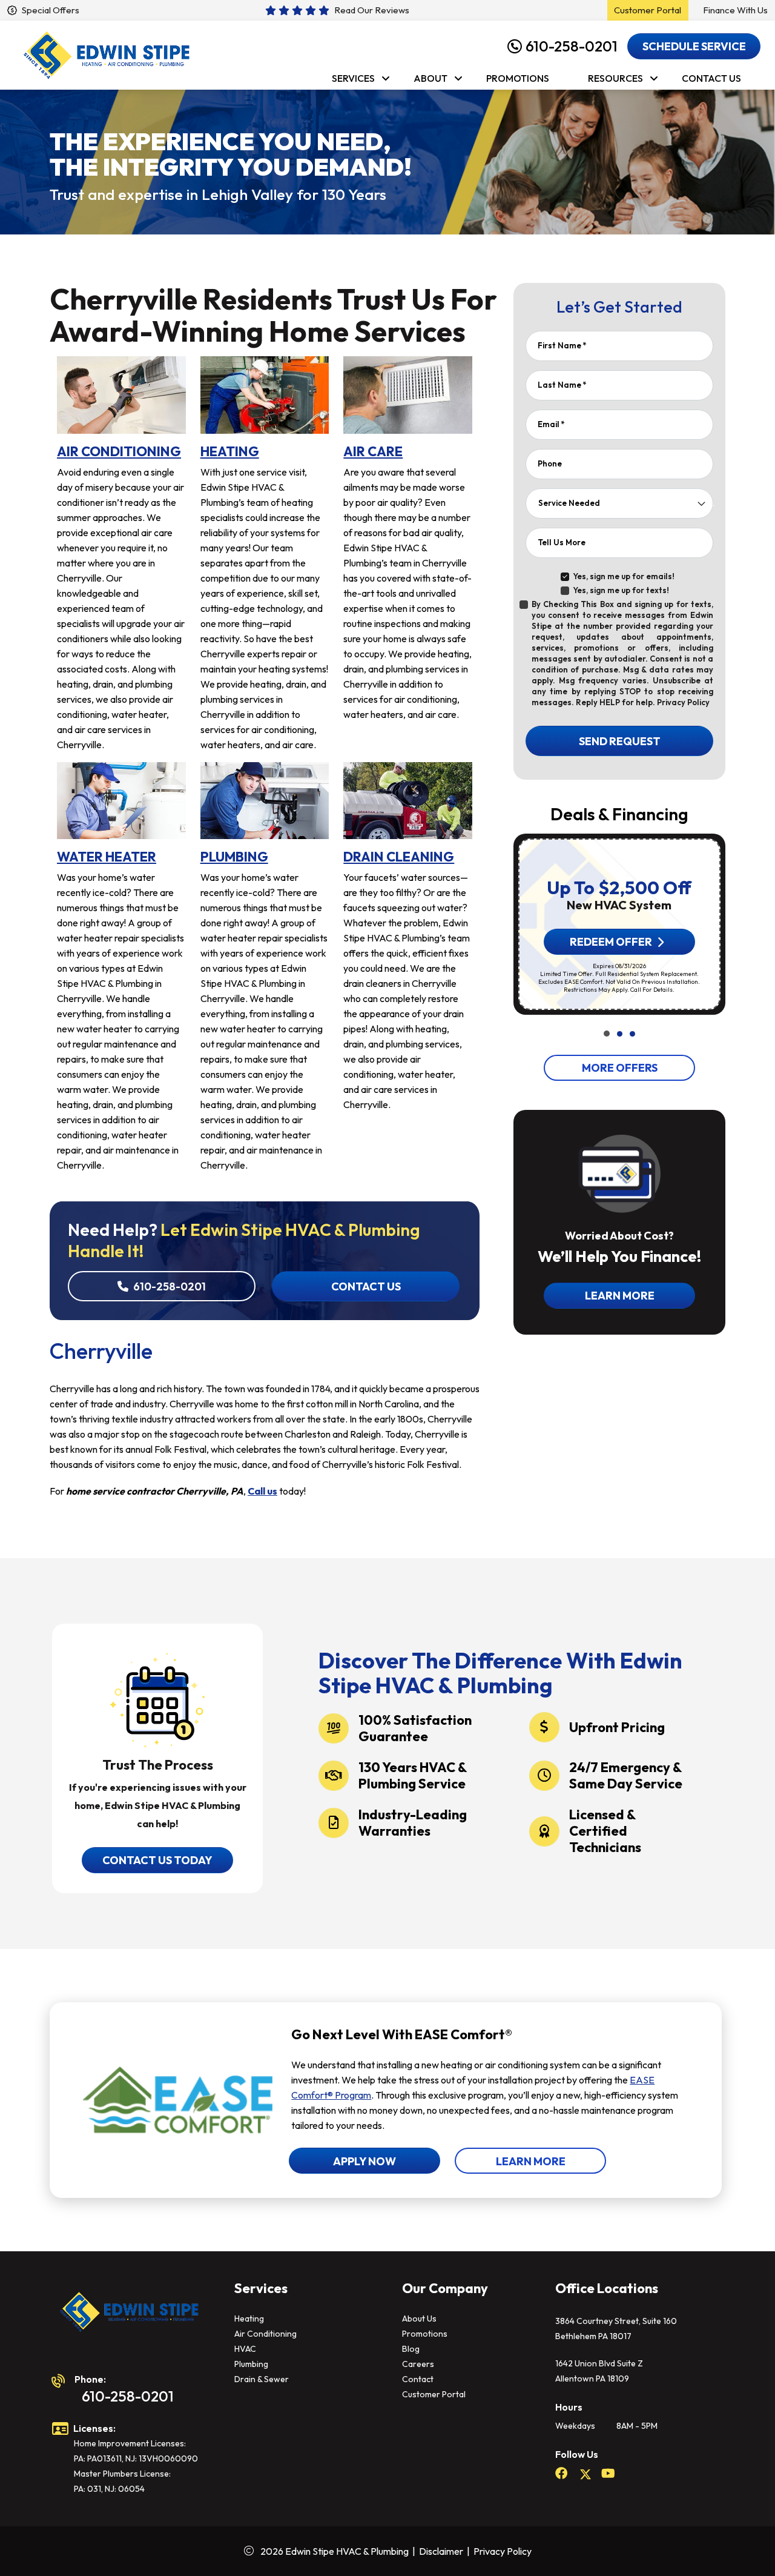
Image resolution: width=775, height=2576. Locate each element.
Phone (550, 463)
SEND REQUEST (619, 741)
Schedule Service (694, 46)
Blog (411, 2349)
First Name (562, 345)
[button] (607, 1034)
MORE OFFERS (619, 1068)
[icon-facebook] (562, 2474)
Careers (418, 2364)
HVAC (245, 2349)
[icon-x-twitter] (585, 2474)
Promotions (425, 2334)
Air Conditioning (265, 2334)
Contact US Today (157, 1860)
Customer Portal (434, 2394)
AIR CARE (373, 451)
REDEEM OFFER (610, 942)
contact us (365, 1286)
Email (551, 424)
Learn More (619, 1296)
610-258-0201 (572, 46)
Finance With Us (735, 10)
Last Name (562, 385)
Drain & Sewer (262, 2379)
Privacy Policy (682, 702)
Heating (249, 2319)
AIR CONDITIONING (119, 451)
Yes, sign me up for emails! (624, 576)
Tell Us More (562, 542)
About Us (419, 2319)
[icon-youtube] (609, 2474)
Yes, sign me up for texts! (621, 590)
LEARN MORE (531, 2161)
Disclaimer (441, 2551)
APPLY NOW (364, 2161)
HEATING (230, 451)
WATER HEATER (107, 857)
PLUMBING (234, 857)
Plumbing (251, 2364)
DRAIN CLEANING (399, 857)
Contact (418, 2379)
